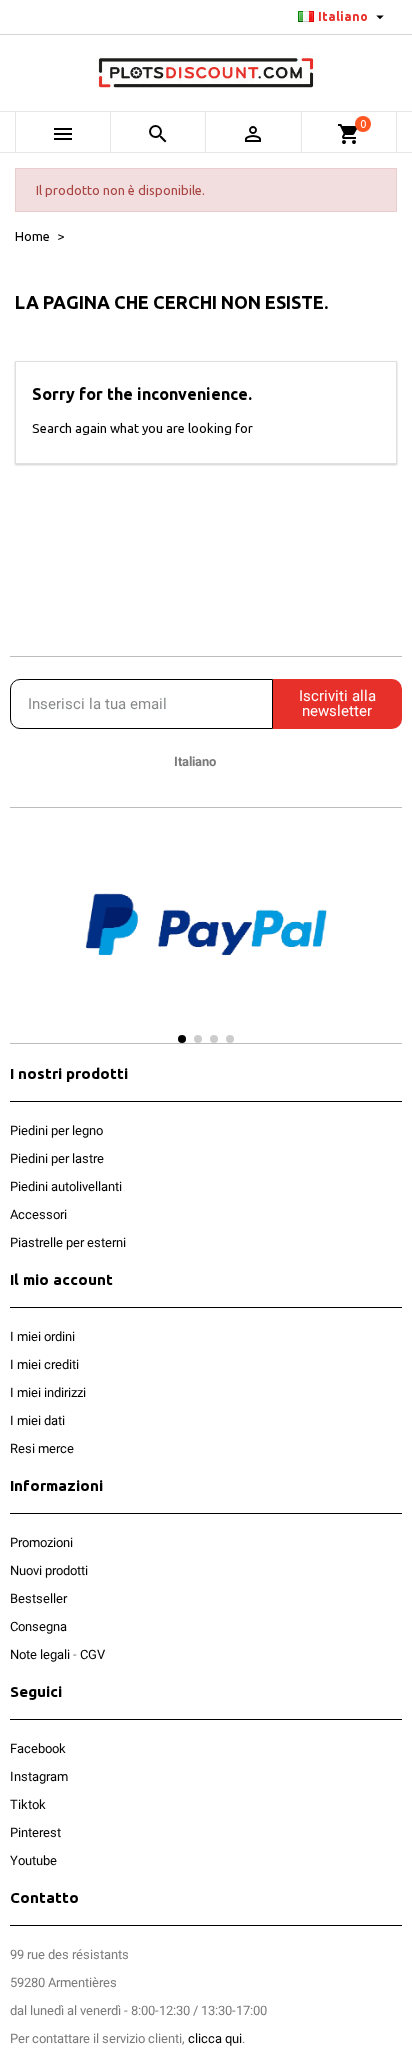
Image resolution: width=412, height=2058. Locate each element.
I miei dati (37, 1420)
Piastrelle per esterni (68, 1242)
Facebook (38, 1748)
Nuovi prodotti (49, 1570)
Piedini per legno (56, 1130)
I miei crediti (44, 1364)
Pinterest (35, 1832)
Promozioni (41, 1542)
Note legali (40, 1654)
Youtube (33, 1860)
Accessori (38, 1214)
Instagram (39, 1776)
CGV (92, 1654)
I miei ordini (42, 1336)
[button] (29, 943)
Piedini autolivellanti (66, 1186)
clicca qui (215, 2038)
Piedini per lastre (57, 1158)
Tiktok (28, 1804)
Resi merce (42, 1448)
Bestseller (38, 1598)
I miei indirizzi (48, 1392)
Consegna (38, 1626)
